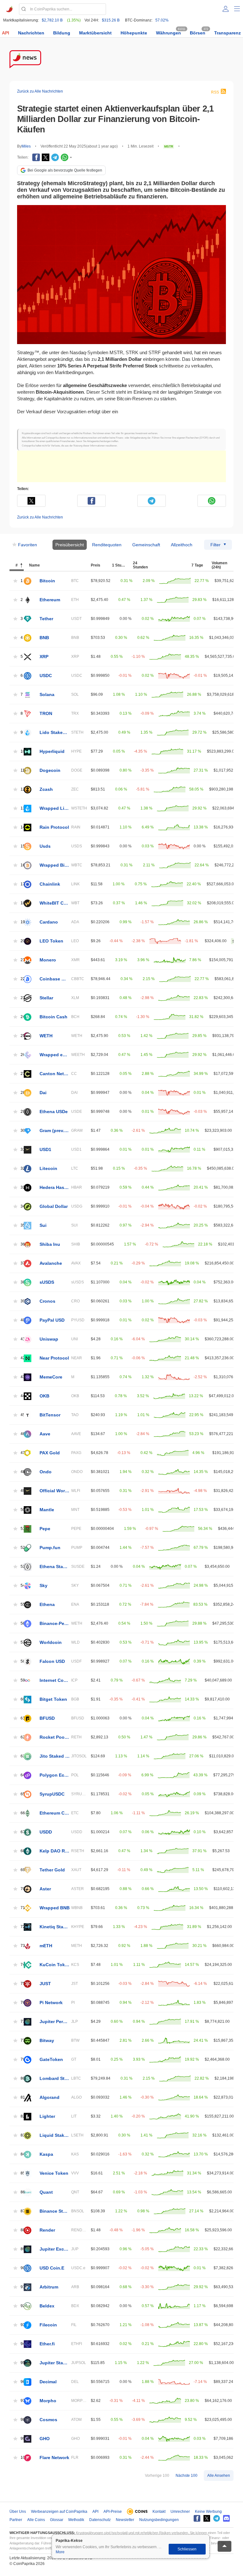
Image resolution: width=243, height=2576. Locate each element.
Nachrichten (31, 33)
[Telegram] (55, 157)
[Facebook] (36, 157)
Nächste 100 (187, 2476)
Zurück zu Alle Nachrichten (40, 91)
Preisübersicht (70, 545)
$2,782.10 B (52, 20)
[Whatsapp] (65, 157)
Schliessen (187, 2549)
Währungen (168, 33)
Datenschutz (100, 2520)
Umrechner (180, 2512)
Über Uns (18, 2512)
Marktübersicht (95, 33)
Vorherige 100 (157, 2476)
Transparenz (227, 33)
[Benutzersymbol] (226, 9)
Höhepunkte (134, 33)
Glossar (57, 2520)
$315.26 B (111, 20)
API (6, 33)
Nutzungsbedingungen (159, 2520)
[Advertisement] (121, 466)
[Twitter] (46, 157)
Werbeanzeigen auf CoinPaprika (59, 2512)
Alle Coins (36, 2520)
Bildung (62, 33)
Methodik (76, 2520)
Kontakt (159, 2512)
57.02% (162, 20)
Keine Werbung (208, 2512)
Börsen (198, 33)
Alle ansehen (219, 2476)
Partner (16, 2520)
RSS (215, 92)
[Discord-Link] (226, 2518)
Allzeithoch (182, 545)
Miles (26, 146)
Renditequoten (107, 545)
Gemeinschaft (146, 545)
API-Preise (113, 2512)
